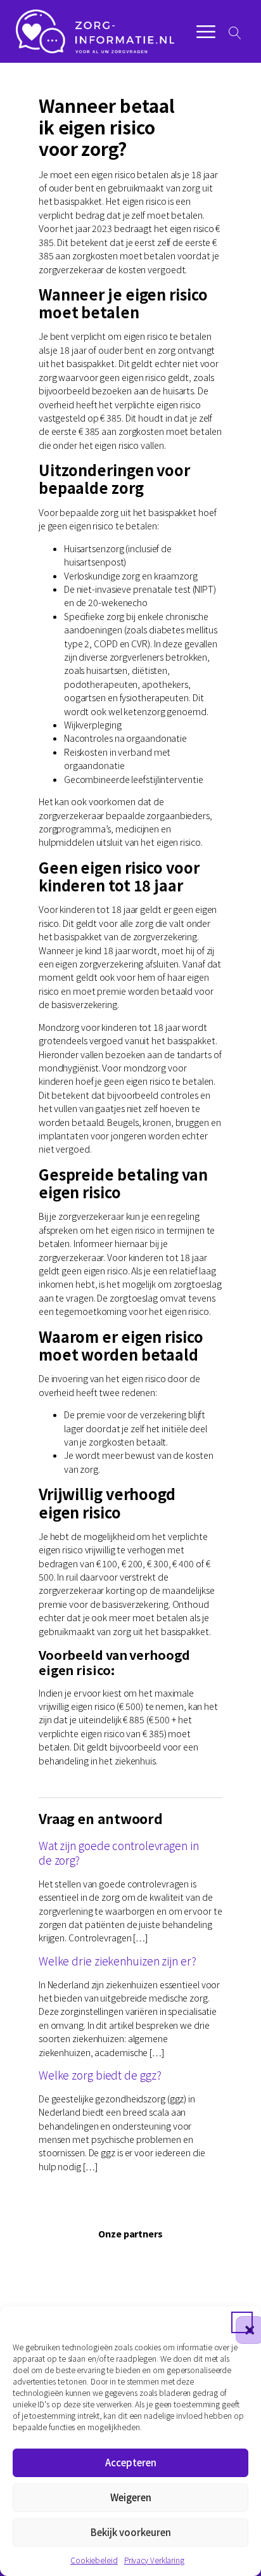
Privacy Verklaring (154, 2560)
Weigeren (131, 2497)
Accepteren (131, 2462)
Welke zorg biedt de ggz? (100, 2075)
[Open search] (235, 33)
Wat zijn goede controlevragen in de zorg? (119, 1853)
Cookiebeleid (94, 2560)
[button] (242, 2322)
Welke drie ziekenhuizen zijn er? (118, 1961)
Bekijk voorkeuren (131, 2532)
